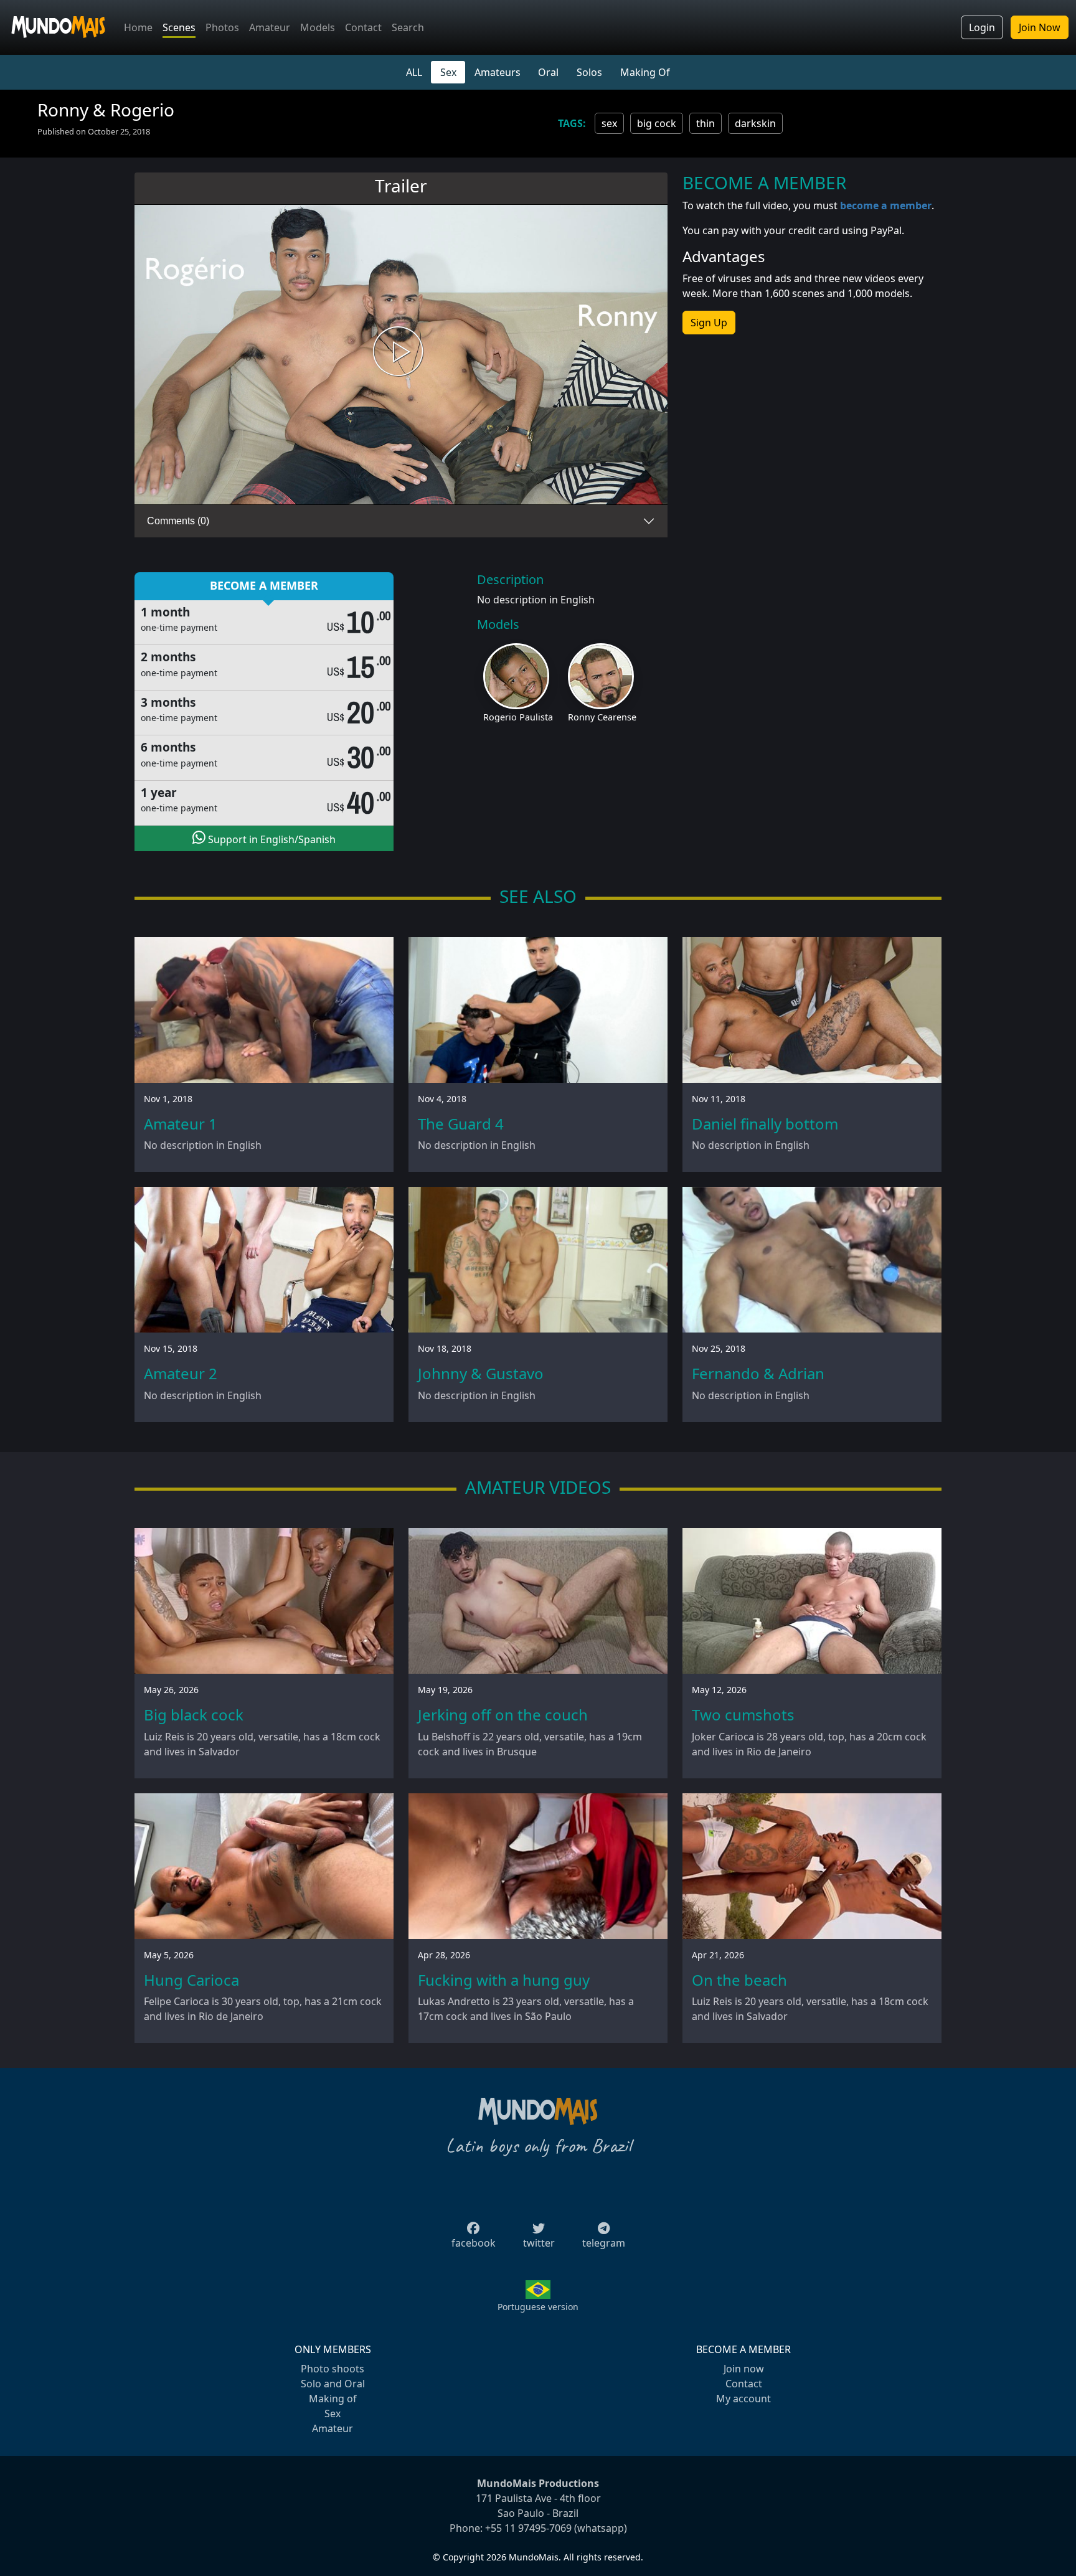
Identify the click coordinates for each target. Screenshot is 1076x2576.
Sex (448, 72)
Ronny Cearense (602, 717)
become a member (886, 205)
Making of (333, 2399)
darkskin (755, 123)
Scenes (179, 27)
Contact (363, 27)
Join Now (1040, 27)
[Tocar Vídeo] (401, 355)
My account (743, 2399)
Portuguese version (538, 2307)
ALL (414, 72)
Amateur (270, 27)
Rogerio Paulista (518, 717)
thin (706, 123)
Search (408, 27)
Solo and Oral (333, 2384)
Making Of (645, 72)
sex (609, 123)
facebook (474, 2243)
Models (318, 27)
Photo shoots (333, 2369)
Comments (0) (178, 521)
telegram (604, 2243)
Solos (589, 72)
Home (138, 27)
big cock (657, 123)
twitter (539, 2243)
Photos (222, 27)
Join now (744, 2369)
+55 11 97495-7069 (528, 2528)
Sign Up (709, 323)
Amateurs (498, 72)
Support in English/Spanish (271, 839)
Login (982, 27)
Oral (548, 72)
